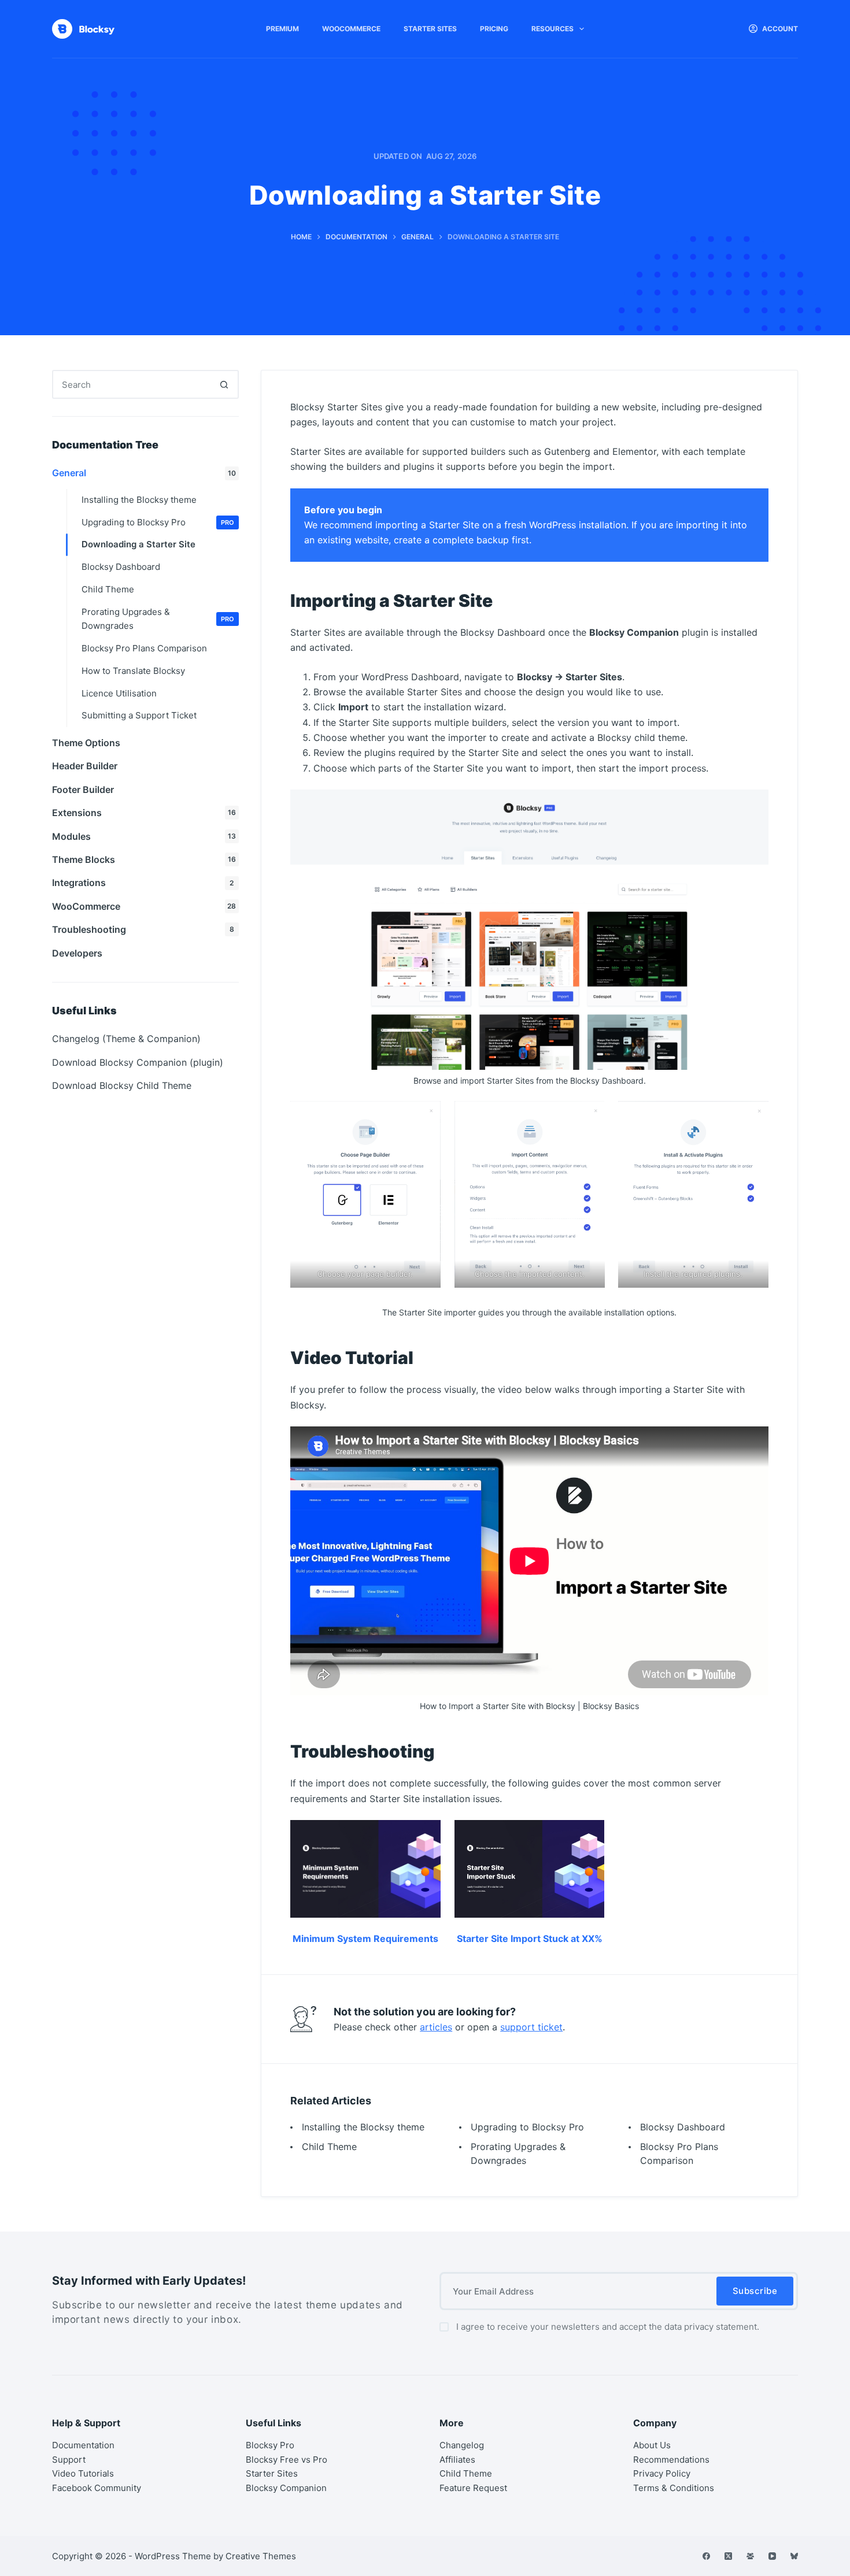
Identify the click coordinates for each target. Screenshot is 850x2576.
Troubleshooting (143, 929)
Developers (77, 953)
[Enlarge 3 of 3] (753, 1116)
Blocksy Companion (286, 2488)
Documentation (83, 2445)
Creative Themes (261, 2556)
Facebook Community (97, 2488)
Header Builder (85, 766)
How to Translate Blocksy (133, 671)
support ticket (531, 2027)
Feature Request (473, 2488)
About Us (652, 2445)
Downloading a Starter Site (138, 544)
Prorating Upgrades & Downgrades (158, 619)
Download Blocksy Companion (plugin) (138, 1062)
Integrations (143, 883)
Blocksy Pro (270, 2445)
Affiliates (457, 2460)
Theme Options (86, 743)
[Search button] (224, 384)
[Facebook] (706, 2556)
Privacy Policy (662, 2473)
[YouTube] (772, 2556)
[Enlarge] (753, 805)
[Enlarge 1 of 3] (426, 1116)
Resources (552, 29)
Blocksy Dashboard (683, 2127)
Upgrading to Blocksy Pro (527, 2127)
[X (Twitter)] (728, 2556)
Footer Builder (83, 790)
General (144, 473)
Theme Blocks (144, 859)
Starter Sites (430, 29)
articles (436, 2027)
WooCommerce (351, 29)
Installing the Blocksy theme (363, 2127)
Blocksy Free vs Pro (287, 2460)
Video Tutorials (83, 2473)
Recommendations (671, 2460)
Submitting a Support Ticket (139, 715)
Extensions (144, 813)
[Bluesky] (794, 2556)
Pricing (494, 29)
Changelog (462, 2445)
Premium (282, 29)
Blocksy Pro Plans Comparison (144, 648)
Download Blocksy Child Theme (122, 1085)
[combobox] (132, 384)
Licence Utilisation (119, 693)
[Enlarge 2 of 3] (589, 1116)
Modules (144, 836)
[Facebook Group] (750, 2556)
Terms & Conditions (674, 2488)
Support (69, 2460)
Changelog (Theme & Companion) (126, 1039)
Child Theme (329, 2147)
